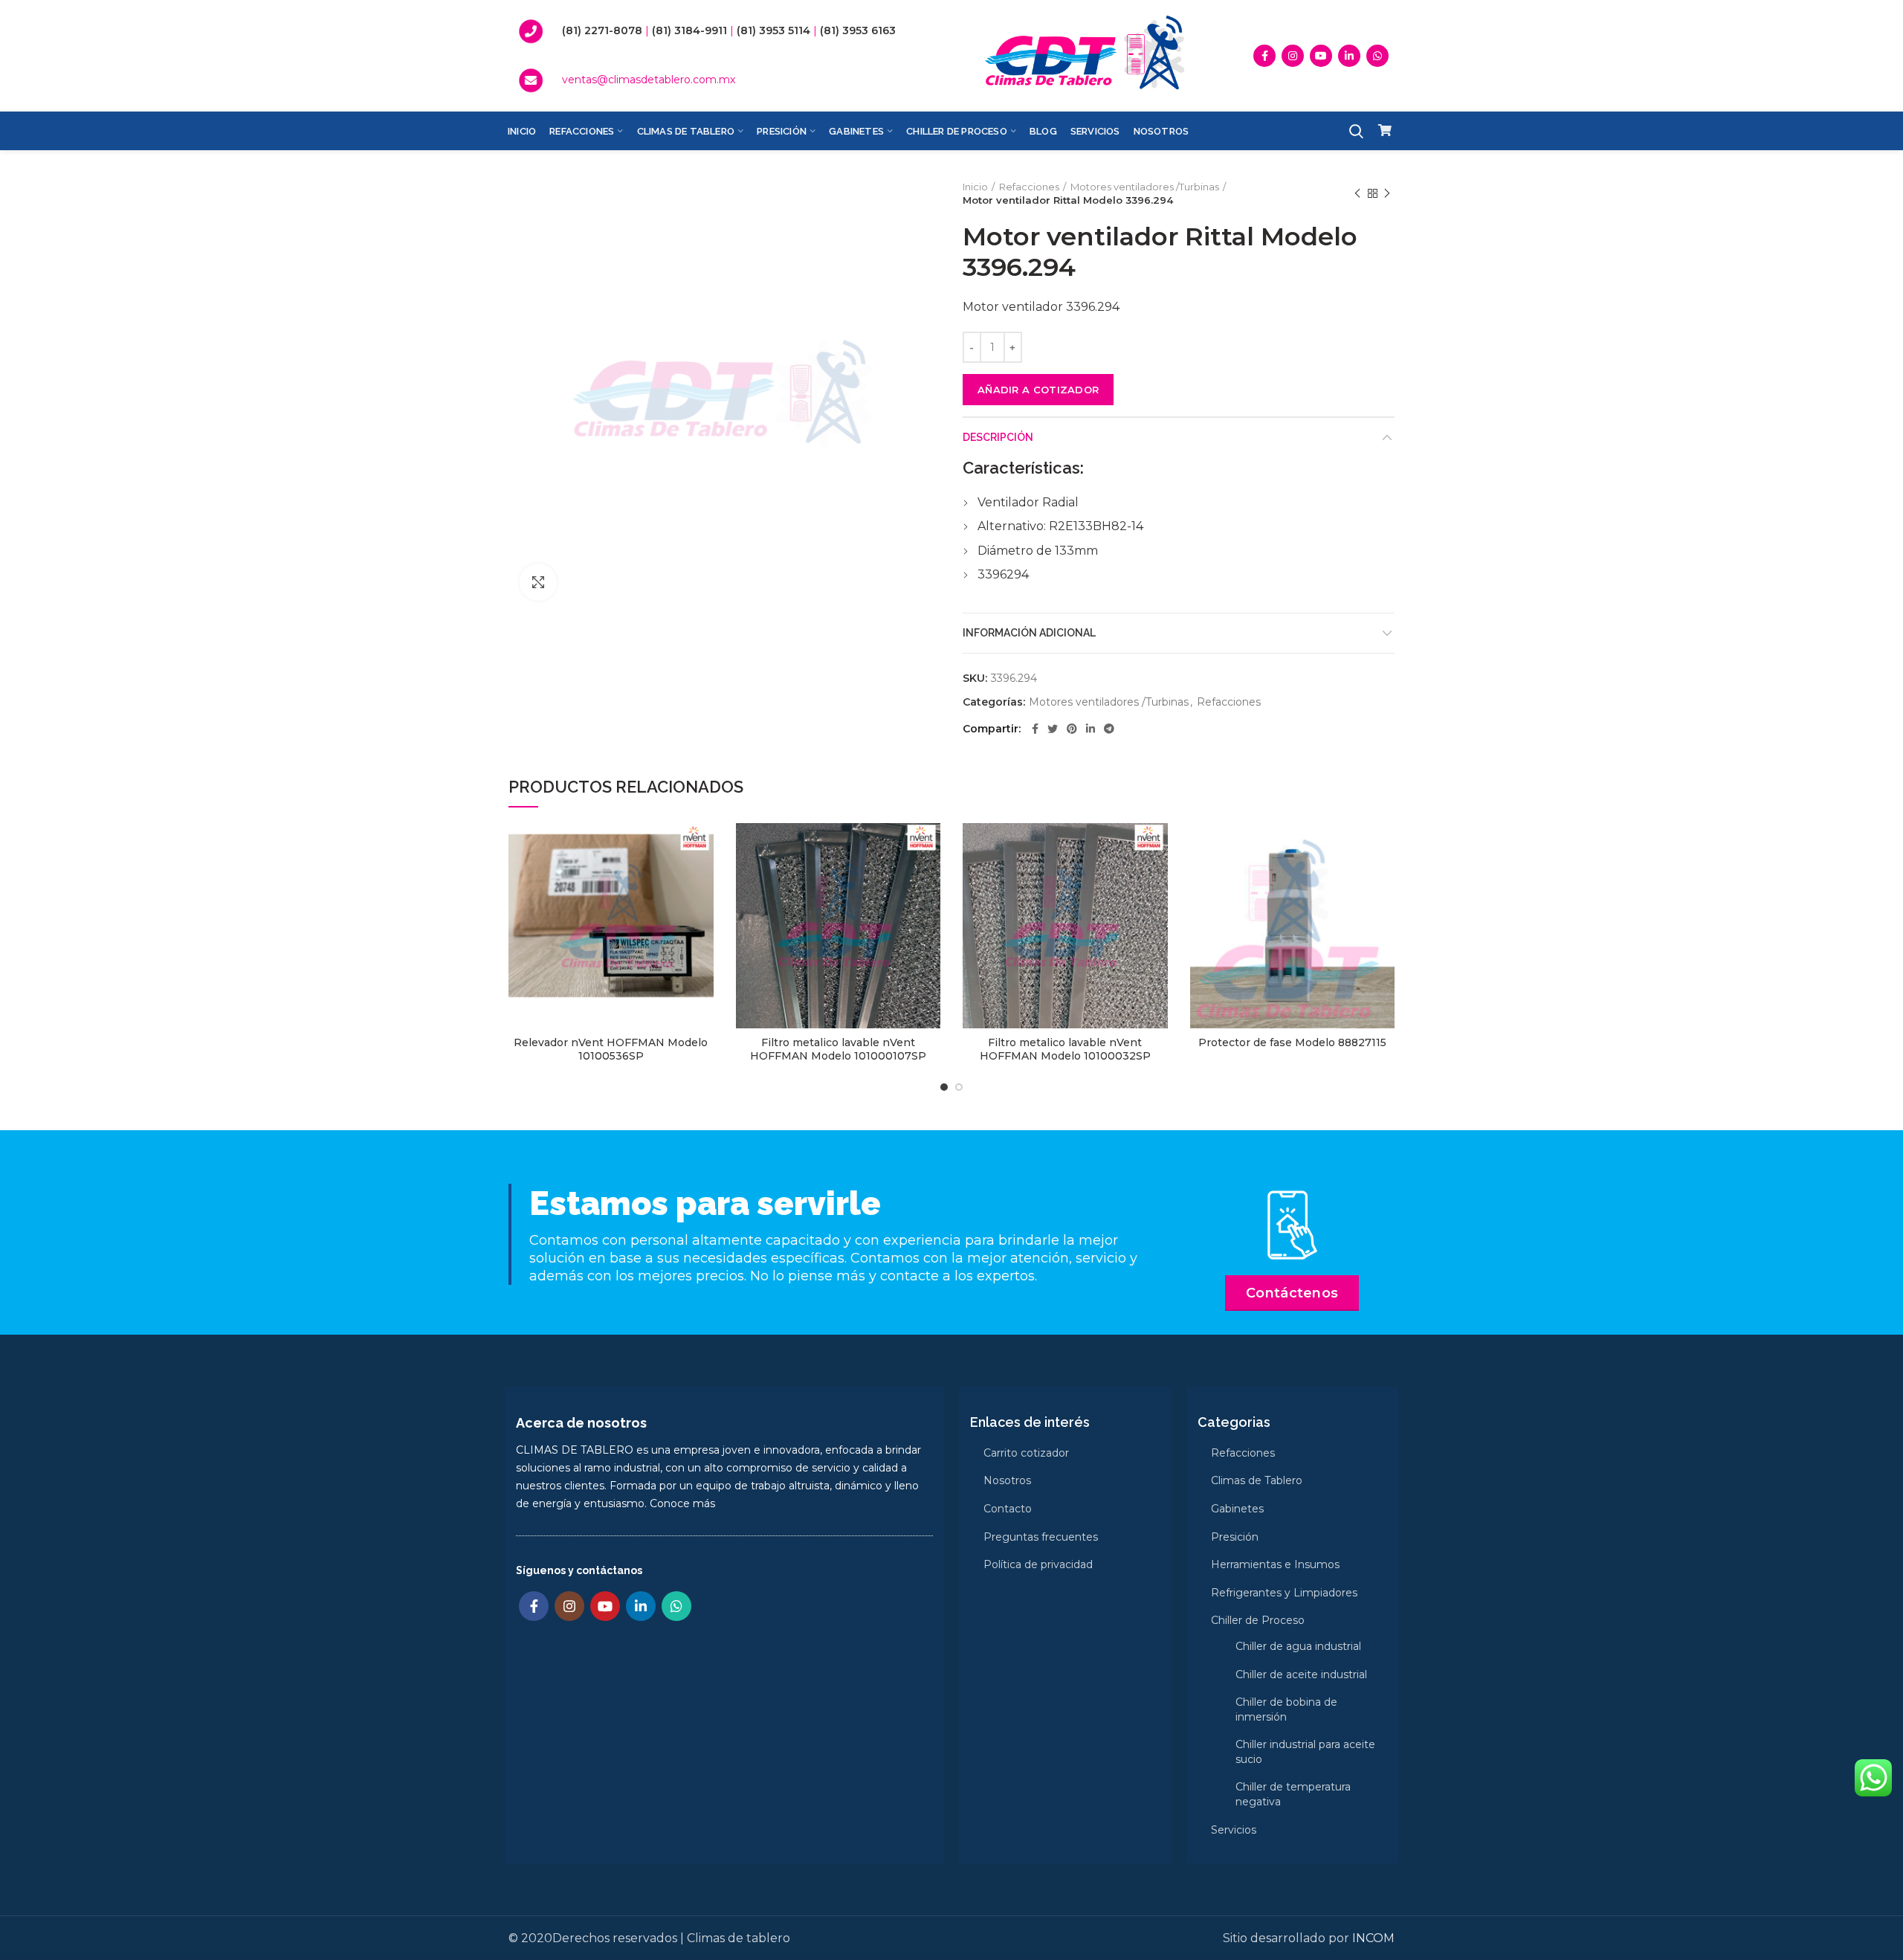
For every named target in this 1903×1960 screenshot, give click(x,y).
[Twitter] (1053, 729)
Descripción (998, 437)
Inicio (975, 187)
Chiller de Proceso (1258, 1620)
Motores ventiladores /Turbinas (1145, 187)
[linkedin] (1349, 56)
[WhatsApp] (1377, 56)
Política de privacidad (1038, 1564)
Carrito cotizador (1026, 1453)
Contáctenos (1292, 1293)
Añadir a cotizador (1038, 390)
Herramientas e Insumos (1275, 1564)
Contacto (1008, 1509)
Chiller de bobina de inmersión (1286, 1709)
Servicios (1234, 1830)
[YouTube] (1321, 56)
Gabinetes (1237, 1509)
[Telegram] (1109, 729)
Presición (1235, 1537)
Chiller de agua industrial (1298, 1646)
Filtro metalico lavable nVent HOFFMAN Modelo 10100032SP (1065, 1049)
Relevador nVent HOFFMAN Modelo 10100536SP (611, 1049)
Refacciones (1029, 187)
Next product (1387, 193)
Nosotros (1007, 1480)
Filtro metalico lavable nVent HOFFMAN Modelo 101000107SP (838, 1049)
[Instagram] (1293, 56)
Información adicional (1029, 633)
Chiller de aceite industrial (1301, 1674)
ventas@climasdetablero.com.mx (649, 80)
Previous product (1357, 193)
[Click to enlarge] (538, 582)
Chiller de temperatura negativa (1293, 1794)
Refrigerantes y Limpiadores (1284, 1593)
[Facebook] (1264, 56)
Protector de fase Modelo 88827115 (1292, 1042)
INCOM (1373, 1938)
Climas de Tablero (1257, 1480)
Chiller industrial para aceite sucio (1305, 1752)
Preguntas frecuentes (1041, 1537)
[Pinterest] (1072, 729)
